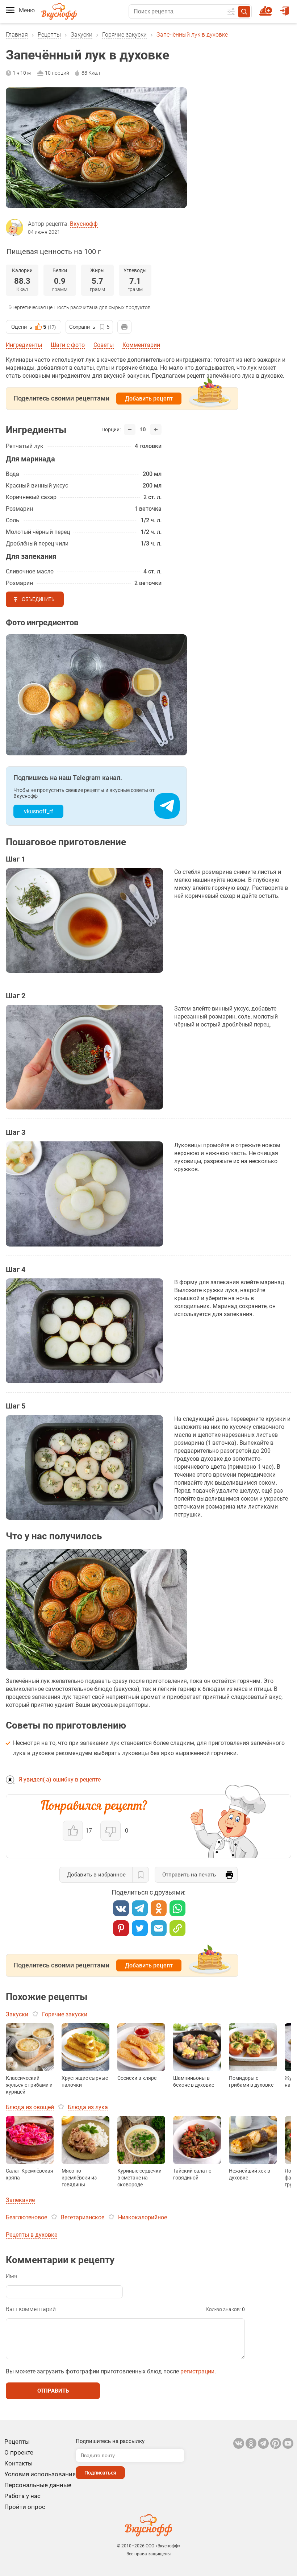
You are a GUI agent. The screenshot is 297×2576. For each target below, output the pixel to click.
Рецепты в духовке (32, 2235)
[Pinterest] (121, 1928)
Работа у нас (22, 2496)
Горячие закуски (124, 35)
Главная (17, 35)
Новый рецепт (267, 8)
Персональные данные (38, 2485)
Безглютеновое (26, 2217)
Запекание (20, 2200)
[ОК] (159, 1908)
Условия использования (40, 2474)
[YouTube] (288, 2443)
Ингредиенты (24, 345)
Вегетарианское (83, 2217)
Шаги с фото (68, 345)
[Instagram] (276, 2443)
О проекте (19, 2452)
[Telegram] (140, 1908)
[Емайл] (159, 1928)
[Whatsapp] (177, 1908)
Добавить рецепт (149, 399)
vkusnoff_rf (39, 811)
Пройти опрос (25, 2507)
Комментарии (141, 345)
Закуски (81, 35)
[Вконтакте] (121, 1908)
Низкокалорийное (143, 2217)
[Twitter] (140, 1928)
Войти (286, 8)
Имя (12, 2276)
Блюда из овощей (30, 2107)
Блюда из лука (88, 2107)
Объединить (38, 599)
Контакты (18, 2463)
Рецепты (49, 35)
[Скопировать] (177, 1928)
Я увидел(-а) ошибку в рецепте (60, 1779)
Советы (104, 345)
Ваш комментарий (31, 2309)
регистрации (197, 2371)
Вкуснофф (84, 224)
